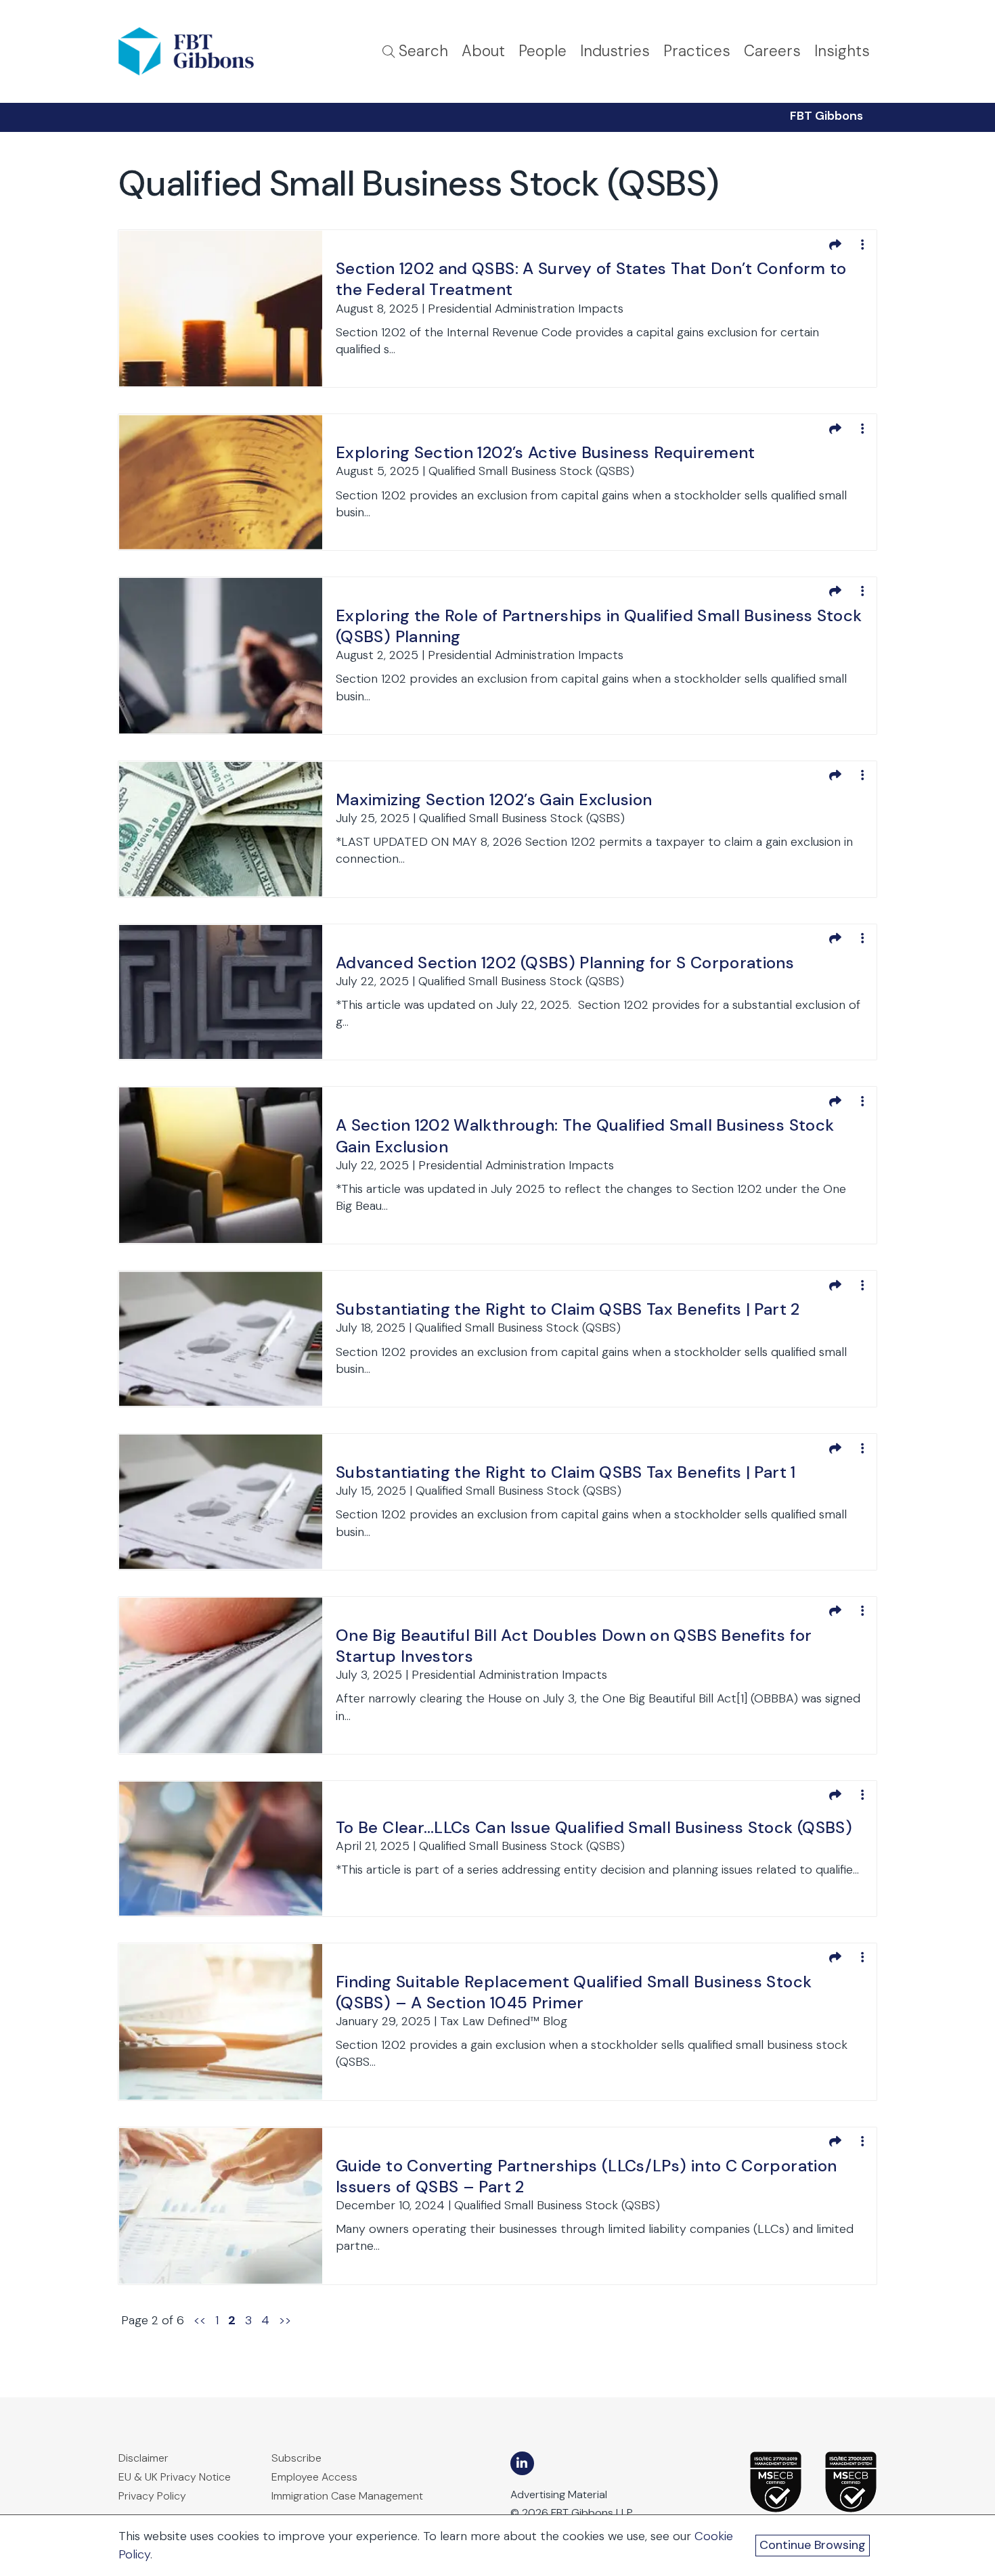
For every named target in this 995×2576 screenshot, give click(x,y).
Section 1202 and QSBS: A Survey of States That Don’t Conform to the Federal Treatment (591, 279)
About (483, 51)
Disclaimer (143, 2458)
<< (200, 2320)
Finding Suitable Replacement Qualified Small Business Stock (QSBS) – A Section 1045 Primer (574, 1992)
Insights (842, 51)
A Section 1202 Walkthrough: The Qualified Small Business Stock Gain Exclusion (585, 1135)
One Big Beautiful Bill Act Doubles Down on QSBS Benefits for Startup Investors (574, 1646)
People (543, 51)
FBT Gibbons (826, 116)
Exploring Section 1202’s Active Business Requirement (546, 452)
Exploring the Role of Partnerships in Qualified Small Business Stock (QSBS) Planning (599, 626)
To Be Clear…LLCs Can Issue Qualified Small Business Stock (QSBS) (594, 1827)
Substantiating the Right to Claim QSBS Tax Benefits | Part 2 (568, 1309)
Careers (772, 51)
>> (285, 2320)
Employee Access (314, 2477)
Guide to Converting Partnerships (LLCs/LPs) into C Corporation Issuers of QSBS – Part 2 (586, 2176)
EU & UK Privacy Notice (175, 2477)
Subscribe (296, 2458)
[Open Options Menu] (862, 244)
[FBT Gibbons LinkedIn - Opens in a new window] (522, 2463)
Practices (697, 51)
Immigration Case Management (347, 2496)
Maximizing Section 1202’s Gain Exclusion (494, 799)
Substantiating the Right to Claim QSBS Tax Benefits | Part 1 (566, 1472)
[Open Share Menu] (835, 244)
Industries (615, 51)
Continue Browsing (813, 2545)
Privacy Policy (152, 2496)
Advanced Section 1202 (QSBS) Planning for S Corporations (565, 963)
